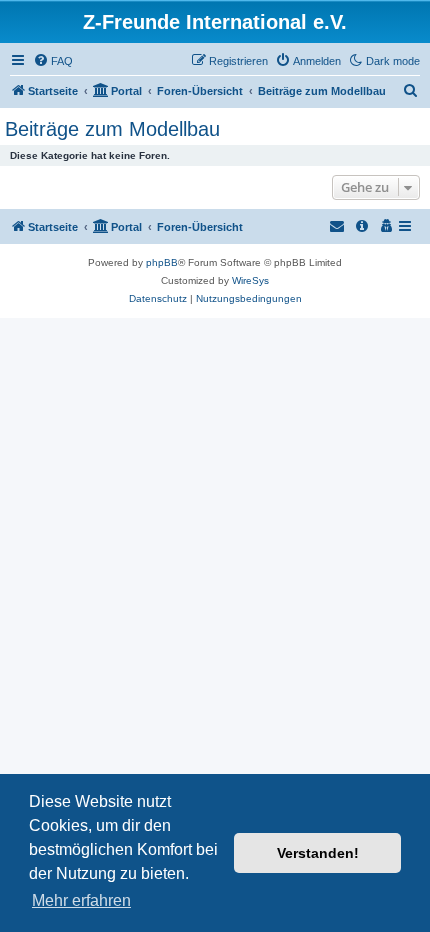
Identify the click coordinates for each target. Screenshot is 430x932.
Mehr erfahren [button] (81, 900)
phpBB (162, 262)
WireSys (250, 280)
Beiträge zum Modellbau (112, 129)
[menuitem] (53, 61)
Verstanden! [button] (318, 853)
